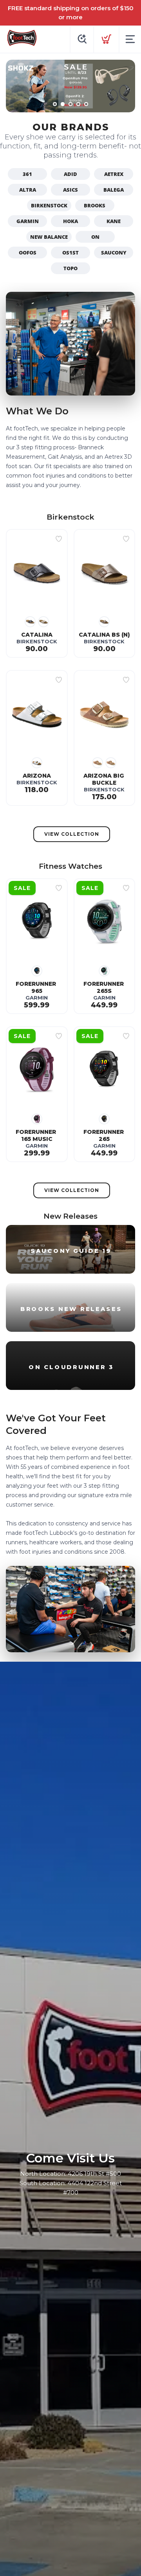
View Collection (72, 834)
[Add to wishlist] (59, 539)
